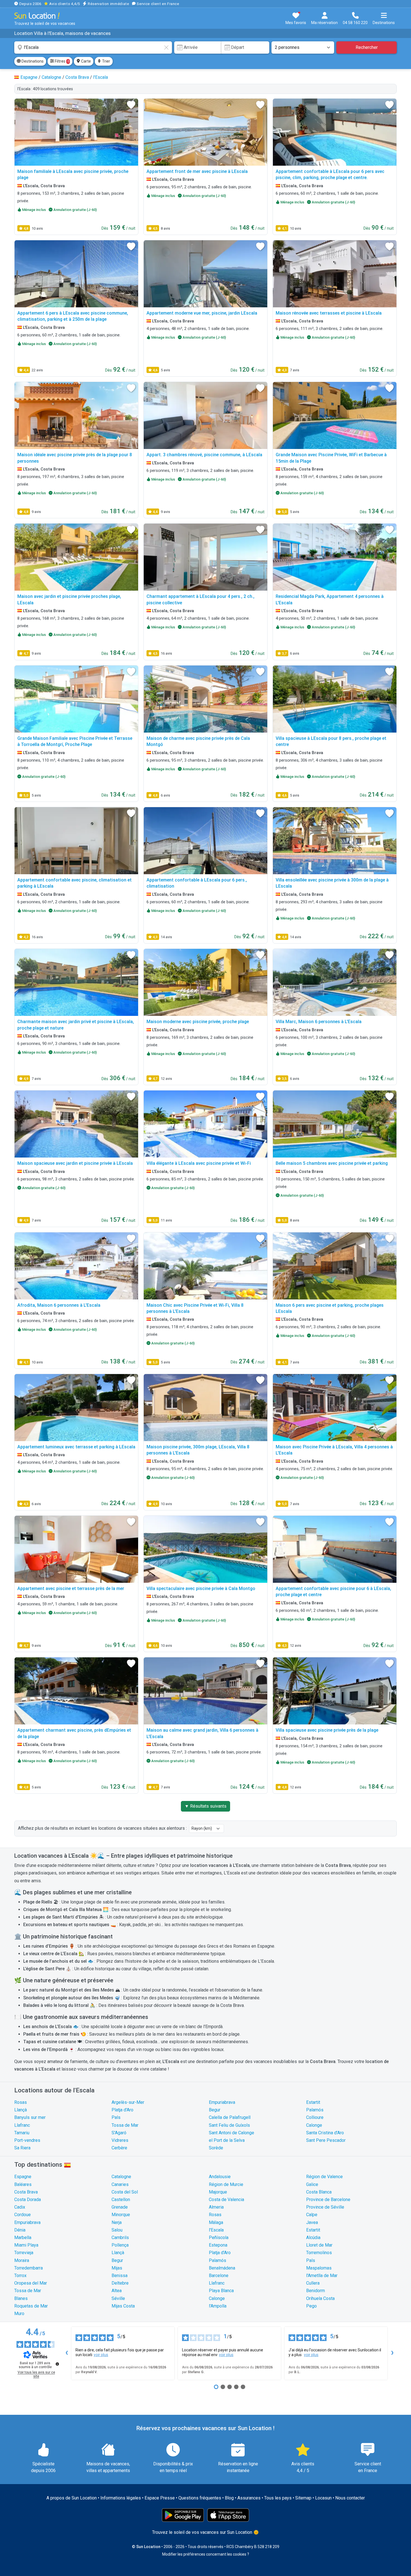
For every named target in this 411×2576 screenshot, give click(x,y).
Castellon (121, 2200)
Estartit (313, 2102)
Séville (118, 2298)
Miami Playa (26, 2245)
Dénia (20, 2230)
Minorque (121, 2215)
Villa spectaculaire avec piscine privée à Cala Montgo (201, 1588)
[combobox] (93, 47)
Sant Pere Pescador (326, 2140)
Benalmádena (222, 2268)
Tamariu (22, 2133)
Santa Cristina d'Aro (325, 2133)
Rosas (21, 2102)
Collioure (315, 2117)
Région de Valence (324, 2177)
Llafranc (22, 2125)
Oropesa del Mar (31, 2283)
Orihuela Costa (320, 2298)
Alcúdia (313, 2238)
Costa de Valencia (226, 2200)
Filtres (62, 61)
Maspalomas (319, 2268)
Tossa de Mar (125, 2125)
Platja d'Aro (122, 2110)
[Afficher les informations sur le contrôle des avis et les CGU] (57, 2364)
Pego (311, 2306)
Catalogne (121, 2177)
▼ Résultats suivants (206, 1806)
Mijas (117, 2268)
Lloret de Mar (319, 2245)
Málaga (216, 2222)
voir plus (101, 2355)
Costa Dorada (28, 2200)
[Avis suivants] (392, 2353)
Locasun (323, 2498)
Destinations (32, 61)
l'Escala (216, 2230)
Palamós (315, 2110)
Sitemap (303, 2498)
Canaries (120, 2184)
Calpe (312, 2215)
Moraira (22, 2260)
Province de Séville (325, 2207)
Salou (117, 2230)
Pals (116, 2117)
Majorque (218, 2192)
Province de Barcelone (328, 2200)
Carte (86, 61)
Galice (312, 2184)
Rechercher (367, 47)
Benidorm (316, 2291)
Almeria (216, 2207)
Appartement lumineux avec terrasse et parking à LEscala (76, 1447)
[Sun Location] (37, 16)
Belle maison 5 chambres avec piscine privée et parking (332, 1163)
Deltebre (120, 2283)
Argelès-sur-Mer (128, 2102)
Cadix (20, 2207)
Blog (229, 2498)
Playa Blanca (221, 2291)
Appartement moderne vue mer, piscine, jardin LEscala (202, 313)
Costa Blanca (319, 2192)
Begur (215, 2110)
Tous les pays (278, 2498)
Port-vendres (27, 2140)
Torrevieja (24, 2253)
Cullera (313, 2283)
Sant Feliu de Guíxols (229, 2125)
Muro (19, 2314)
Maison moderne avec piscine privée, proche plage (198, 1022)
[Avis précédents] (67, 2353)
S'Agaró (119, 2133)
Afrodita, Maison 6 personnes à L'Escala (59, 1305)
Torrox (20, 2276)
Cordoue (23, 2215)
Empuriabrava (222, 2102)
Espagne (23, 2177)
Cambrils (120, 2238)
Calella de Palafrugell (230, 2117)
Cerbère (119, 2148)
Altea (117, 2291)
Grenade (120, 2207)
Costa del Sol (125, 2192)
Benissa (120, 2276)
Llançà (21, 2110)
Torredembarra (29, 2268)
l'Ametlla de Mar (322, 2276)
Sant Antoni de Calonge (232, 2133)
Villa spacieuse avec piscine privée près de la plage (327, 1730)
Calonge (314, 2125)
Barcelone (219, 2276)
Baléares (23, 2184)
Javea (312, 2222)
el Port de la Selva (227, 2140)
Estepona (218, 2245)
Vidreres (120, 2140)
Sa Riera (22, 2148)
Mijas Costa (123, 2306)
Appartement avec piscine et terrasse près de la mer (71, 1588)
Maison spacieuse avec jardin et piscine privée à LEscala (75, 1163)
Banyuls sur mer (30, 2117)
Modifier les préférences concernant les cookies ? (206, 2554)
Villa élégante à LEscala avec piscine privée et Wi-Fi (199, 1163)
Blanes (21, 2298)
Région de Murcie (226, 2184)
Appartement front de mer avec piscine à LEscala (197, 171)
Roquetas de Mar (31, 2306)
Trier (106, 61)
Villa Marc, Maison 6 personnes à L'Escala (319, 1022)
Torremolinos (319, 2253)
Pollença (120, 2245)
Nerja (117, 2222)
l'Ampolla (218, 2306)
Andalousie (220, 2177)
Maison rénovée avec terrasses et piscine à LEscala (329, 313)
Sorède (216, 2148)
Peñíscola (219, 2238)
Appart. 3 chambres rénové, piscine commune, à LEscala (204, 455)
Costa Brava (26, 2192)
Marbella (23, 2238)
